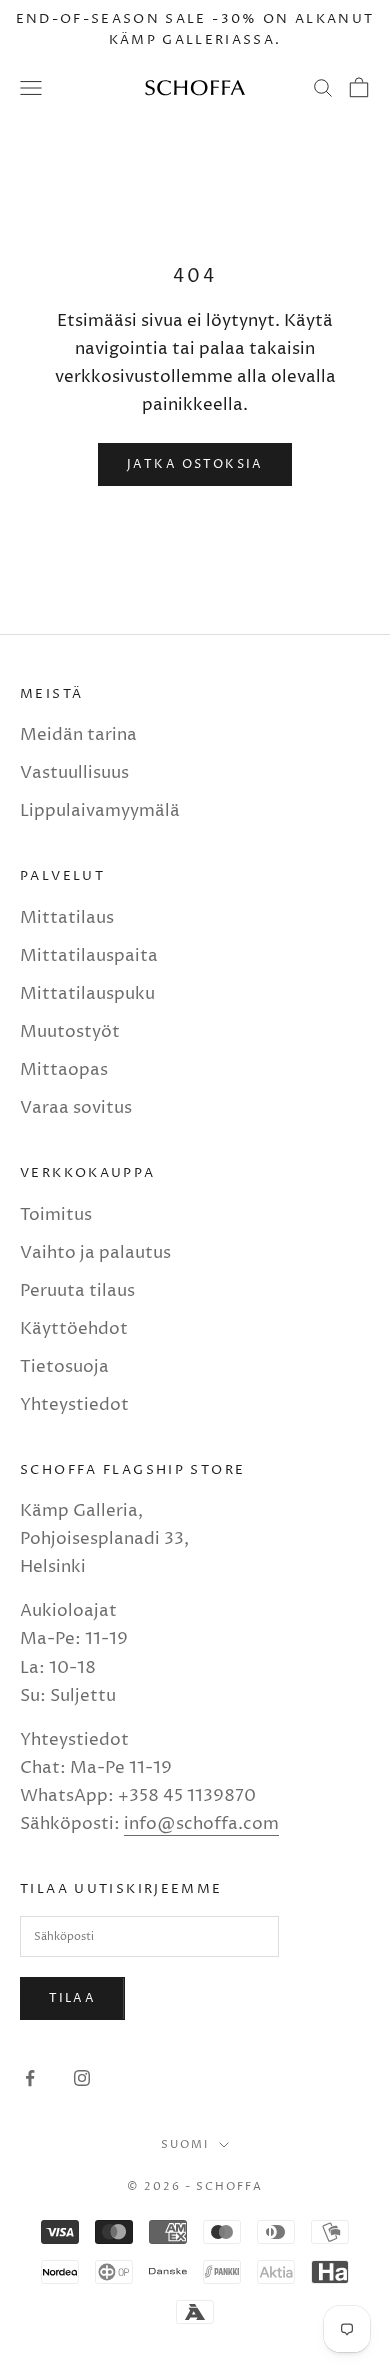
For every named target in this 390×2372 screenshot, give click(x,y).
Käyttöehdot (74, 1329)
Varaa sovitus (76, 1108)
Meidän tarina (78, 735)
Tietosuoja (64, 1367)
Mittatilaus (67, 918)
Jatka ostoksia (195, 464)
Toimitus (56, 1215)
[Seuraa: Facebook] (30, 2078)
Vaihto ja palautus (95, 1253)
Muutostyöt (70, 1032)
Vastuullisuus (74, 773)
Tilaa (72, 1998)
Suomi (185, 2144)
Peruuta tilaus (77, 1291)
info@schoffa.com (201, 1824)
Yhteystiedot (74, 1405)
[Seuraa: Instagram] (82, 2078)
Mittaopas (64, 1070)
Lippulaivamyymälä (100, 811)
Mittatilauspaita (89, 956)
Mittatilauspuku (87, 994)
